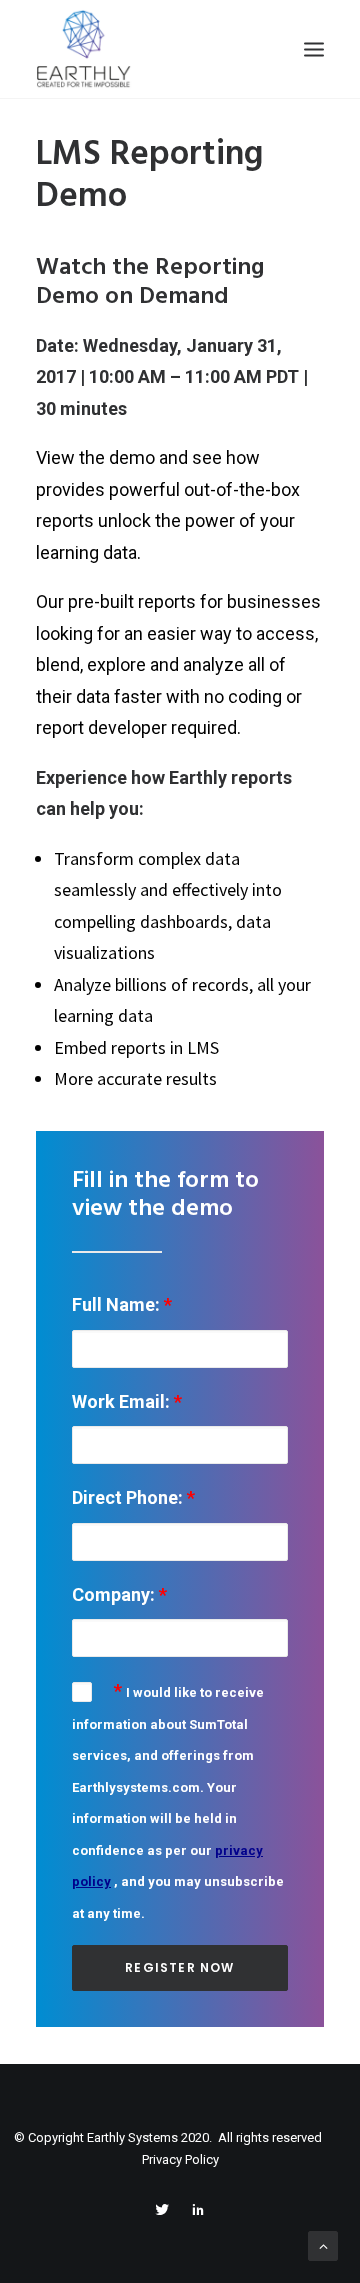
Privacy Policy (180, 2159)
